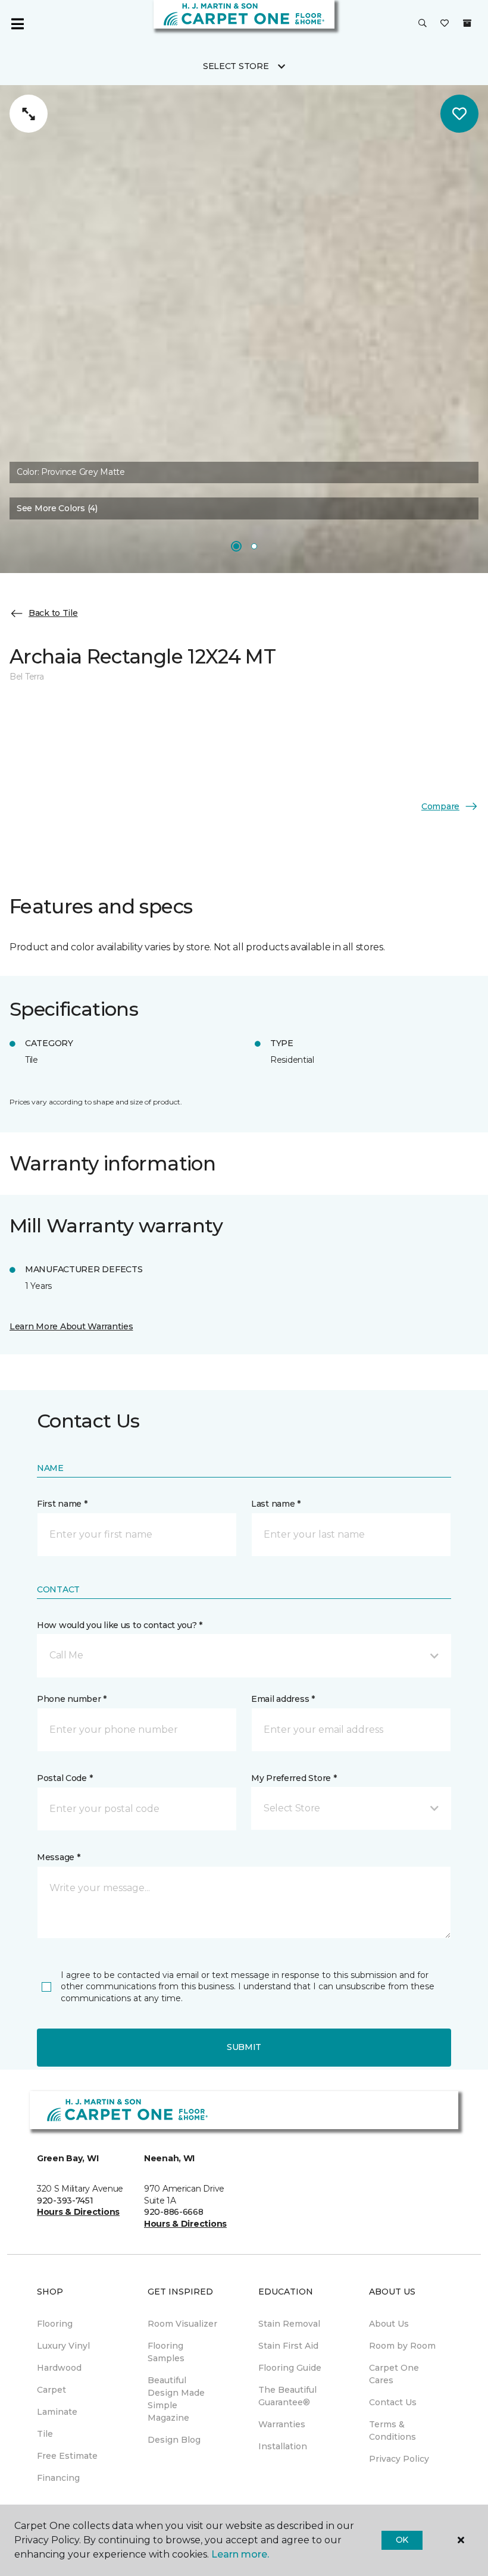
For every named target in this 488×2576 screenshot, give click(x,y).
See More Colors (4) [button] (57, 508)
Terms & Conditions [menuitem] (392, 2431)
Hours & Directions (78, 2212)
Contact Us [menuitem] (393, 2402)
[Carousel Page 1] (236, 546)
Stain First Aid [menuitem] (288, 2346)
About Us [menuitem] (389, 2324)
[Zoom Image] (29, 114)
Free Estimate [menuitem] (67, 2456)
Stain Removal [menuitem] (289, 2324)
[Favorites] (445, 24)
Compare (440, 806)
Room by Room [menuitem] (402, 2346)
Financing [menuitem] (58, 2478)
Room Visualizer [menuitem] (182, 2324)
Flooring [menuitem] (55, 2324)
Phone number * (72, 1699)
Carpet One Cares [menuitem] (394, 2374)
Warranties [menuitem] (282, 2424)
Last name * (276, 1504)
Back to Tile (53, 613)
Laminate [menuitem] (57, 2412)
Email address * (283, 1699)
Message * (58, 1857)
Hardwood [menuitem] (59, 2368)
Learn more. (240, 2554)
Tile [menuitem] (45, 2434)
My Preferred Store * (294, 1778)
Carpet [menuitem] (51, 2390)
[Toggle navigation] (17, 24)
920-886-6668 (174, 2212)
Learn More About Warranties (71, 1326)
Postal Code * (65, 1778)
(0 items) (467, 23)
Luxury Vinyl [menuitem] (63, 2346)
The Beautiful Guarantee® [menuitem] (287, 2396)
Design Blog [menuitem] (174, 2440)
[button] (423, 24)
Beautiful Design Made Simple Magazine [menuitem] (176, 2399)
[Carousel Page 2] (254, 546)
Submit (244, 2047)
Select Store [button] (236, 66)
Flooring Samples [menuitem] (166, 2352)
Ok (402, 2540)
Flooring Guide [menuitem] (290, 2368)
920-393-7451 (65, 2201)
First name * (62, 1504)
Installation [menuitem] (283, 2446)
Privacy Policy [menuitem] (399, 2459)
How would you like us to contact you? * (120, 1625)
